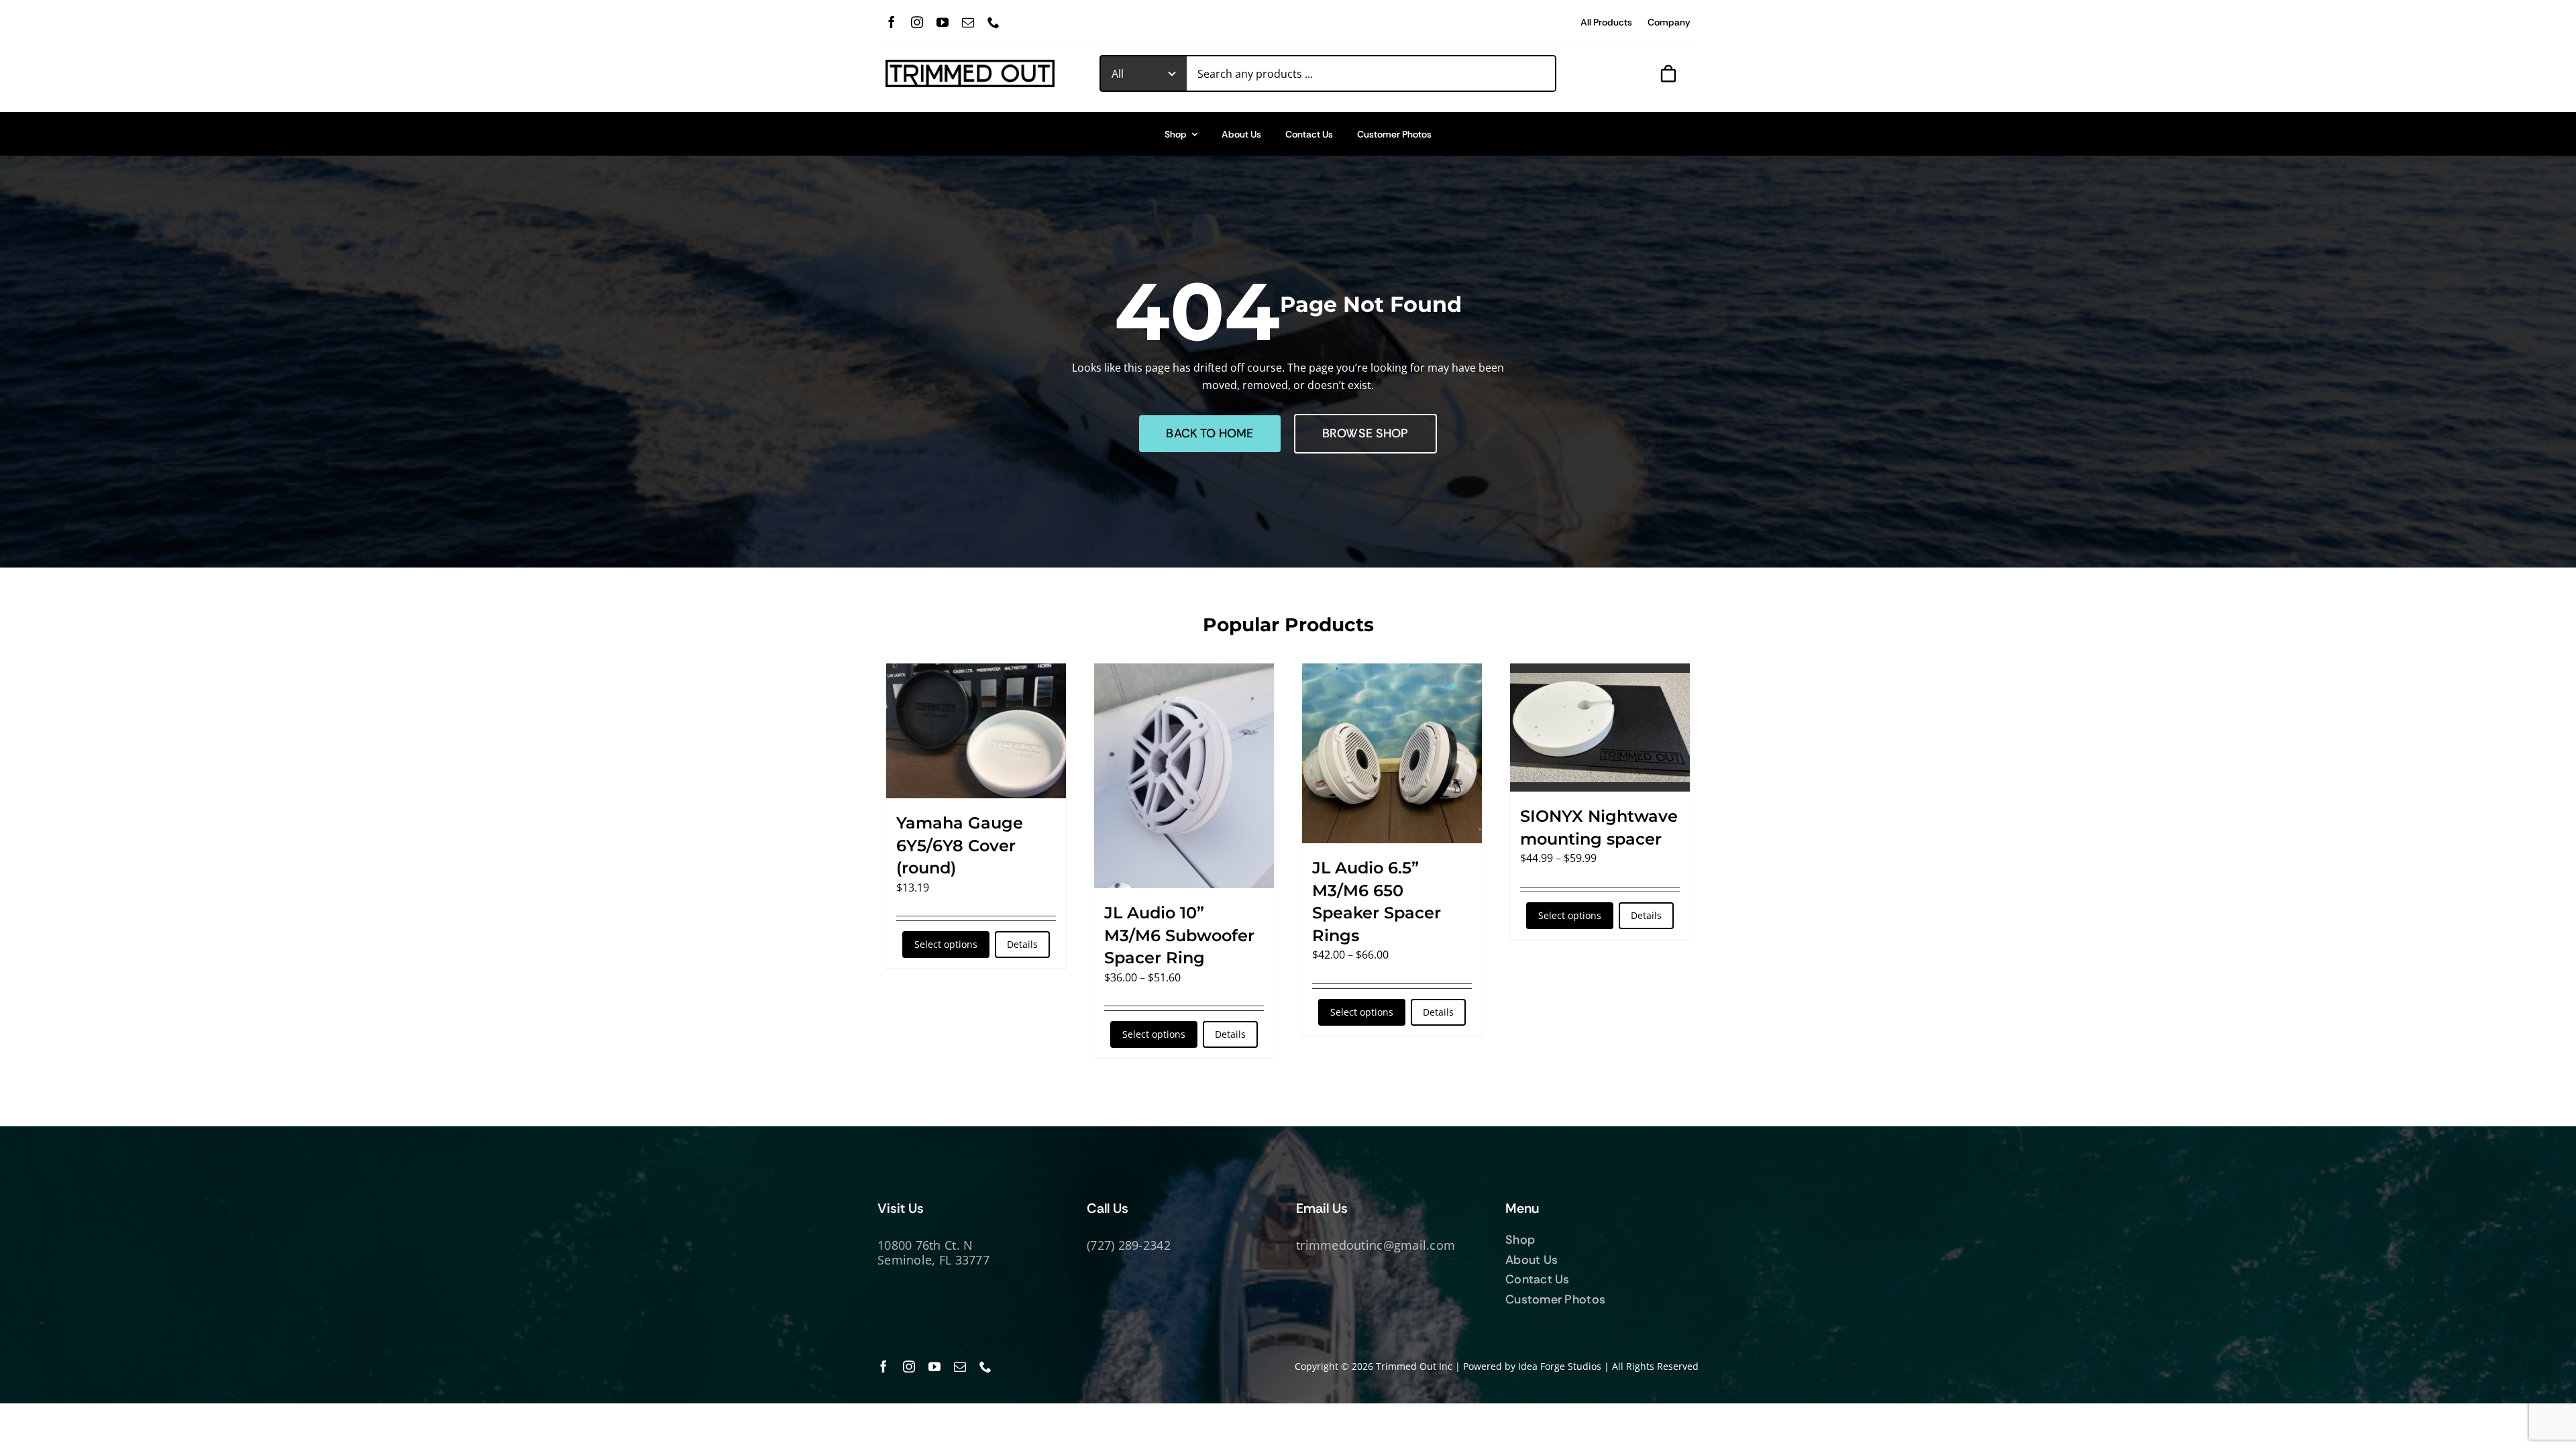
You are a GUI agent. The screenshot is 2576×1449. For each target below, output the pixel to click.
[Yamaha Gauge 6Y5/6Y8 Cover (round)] (976, 731)
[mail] (968, 22)
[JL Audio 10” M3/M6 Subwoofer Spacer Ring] (1184, 776)
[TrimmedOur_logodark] (970, 65)
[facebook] (892, 22)
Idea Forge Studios (1560, 1366)
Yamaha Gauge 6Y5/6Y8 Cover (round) (960, 845)
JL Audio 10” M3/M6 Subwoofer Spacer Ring (1179, 935)
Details (1022, 944)
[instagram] (917, 22)
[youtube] (943, 22)
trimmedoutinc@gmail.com (1376, 1245)
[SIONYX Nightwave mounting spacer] (1600, 728)
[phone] (994, 22)
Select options (946, 944)
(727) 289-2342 (1129, 1245)
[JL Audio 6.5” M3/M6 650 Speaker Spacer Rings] (1392, 753)
